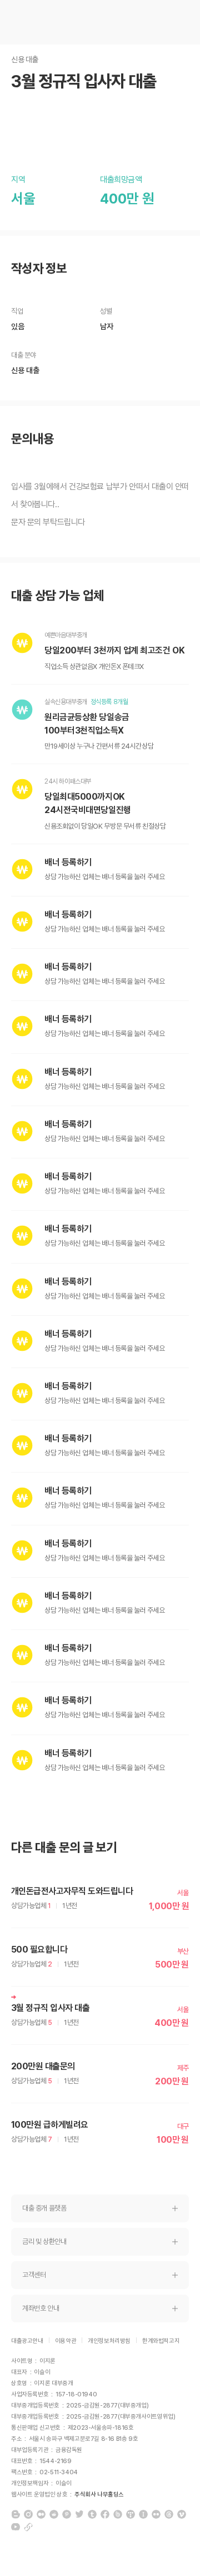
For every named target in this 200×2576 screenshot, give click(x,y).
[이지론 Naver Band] (118, 2514)
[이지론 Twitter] (79, 2514)
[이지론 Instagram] (28, 2514)
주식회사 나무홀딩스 (99, 2495)
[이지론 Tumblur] (92, 2514)
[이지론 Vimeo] (182, 2514)
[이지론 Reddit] (54, 2514)
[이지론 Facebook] (105, 2514)
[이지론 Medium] (41, 2514)
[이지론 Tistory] (131, 2514)
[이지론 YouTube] (16, 2527)
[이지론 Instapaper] (143, 2514)
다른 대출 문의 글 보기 (64, 1848)
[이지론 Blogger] (16, 2514)
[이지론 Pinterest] (67, 2514)
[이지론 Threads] (169, 2514)
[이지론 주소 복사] (28, 2527)
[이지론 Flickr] (156, 2514)
